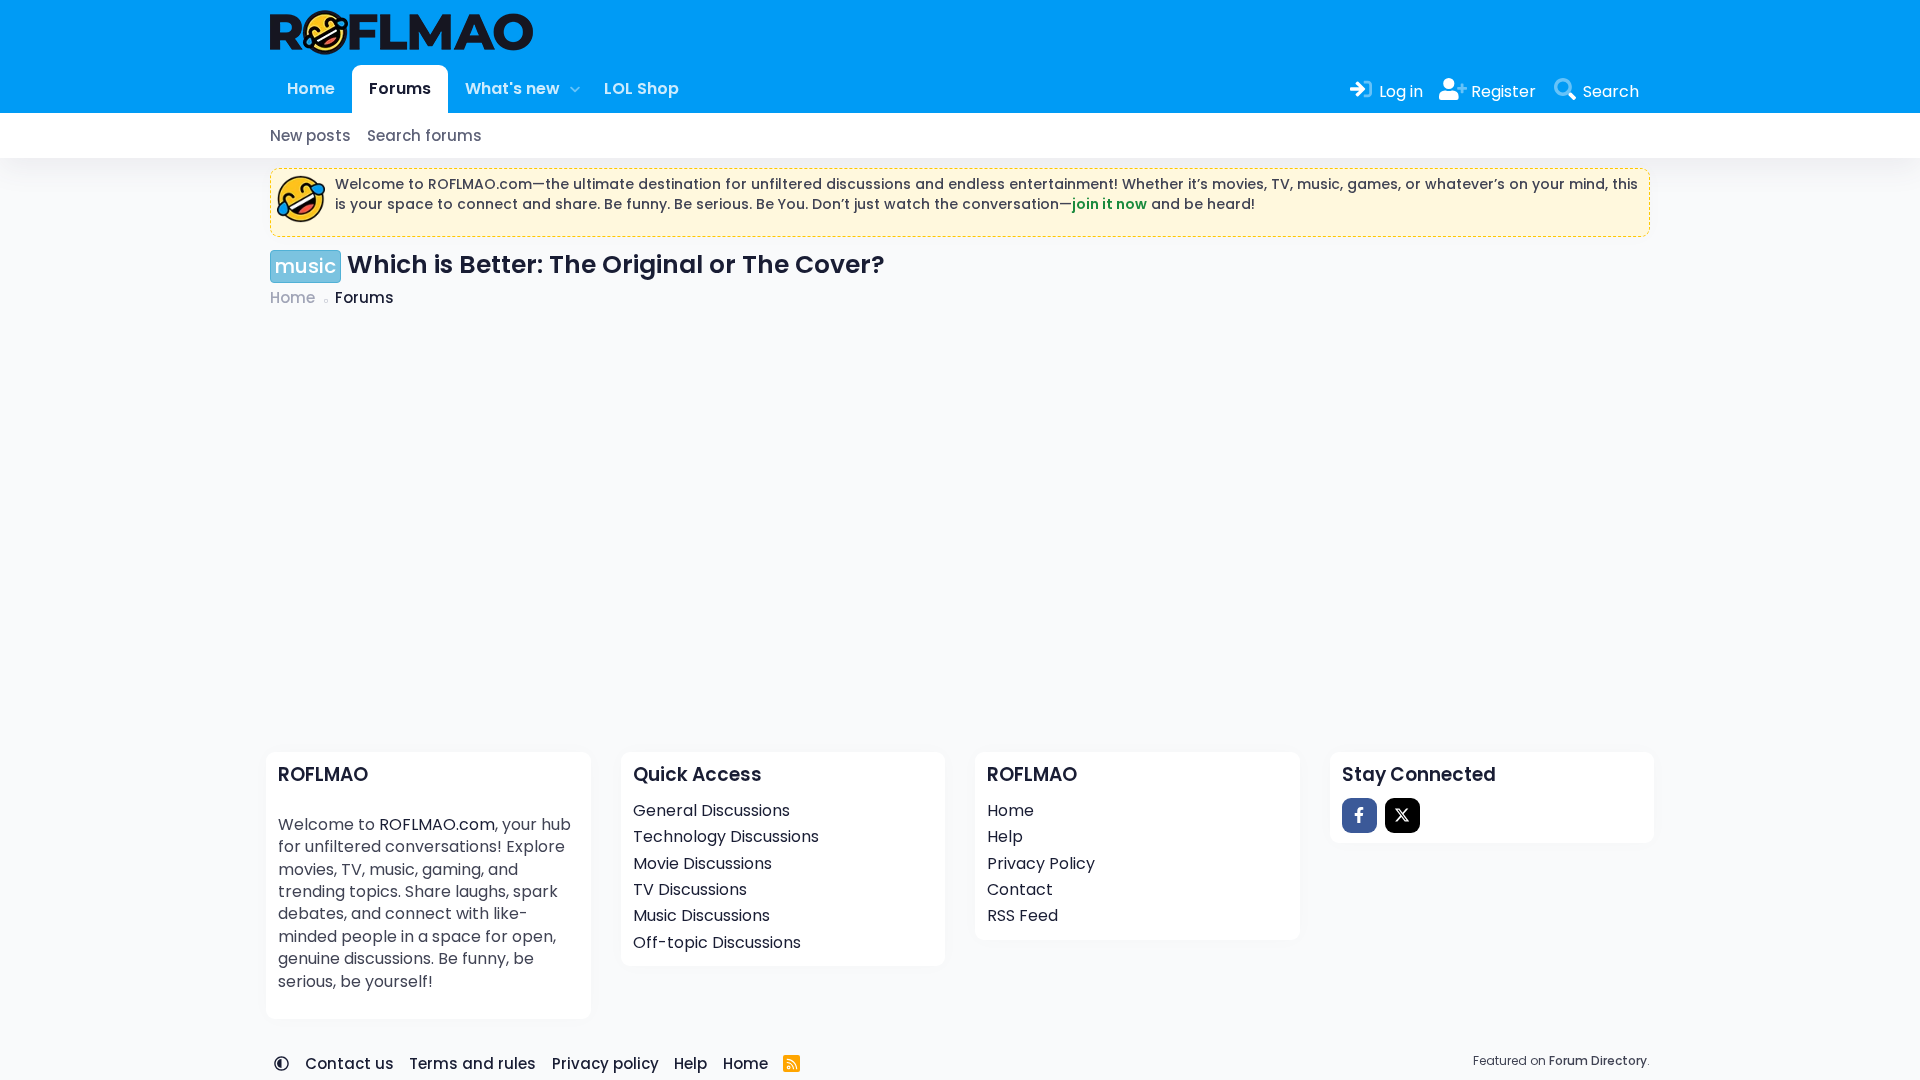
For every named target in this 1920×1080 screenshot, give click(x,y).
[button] (574, 89)
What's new (512, 88)
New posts (310, 135)
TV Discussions (690, 889)
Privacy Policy (1041, 863)
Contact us (349, 1063)
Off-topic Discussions (717, 942)
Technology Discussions (726, 836)
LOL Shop (641, 88)
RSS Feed (1022, 915)
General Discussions (711, 810)
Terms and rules (472, 1063)
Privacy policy (605, 1063)
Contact (1020, 889)
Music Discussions (701, 915)
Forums (400, 88)
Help (1005, 836)
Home (311, 88)
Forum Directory (1598, 1060)
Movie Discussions (702, 863)
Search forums (424, 135)
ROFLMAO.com (437, 824)
